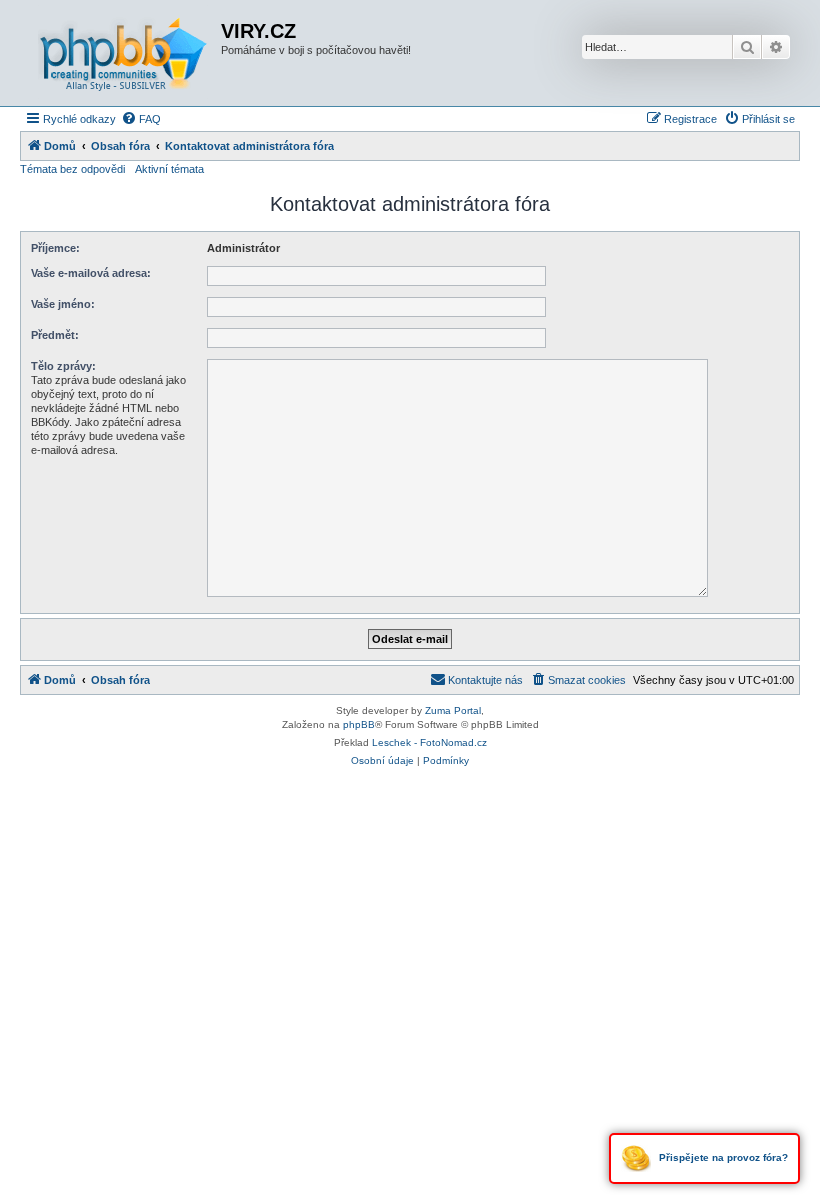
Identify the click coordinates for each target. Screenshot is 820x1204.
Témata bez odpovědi (72, 169)
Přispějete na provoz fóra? (722, 1157)
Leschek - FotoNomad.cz (429, 742)
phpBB (359, 724)
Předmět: (55, 335)
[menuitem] (141, 119)
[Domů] (123, 53)
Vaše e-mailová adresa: (91, 273)
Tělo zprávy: (63, 366)
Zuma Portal (453, 710)
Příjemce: (55, 248)
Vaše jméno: (63, 304)
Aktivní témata (169, 169)
